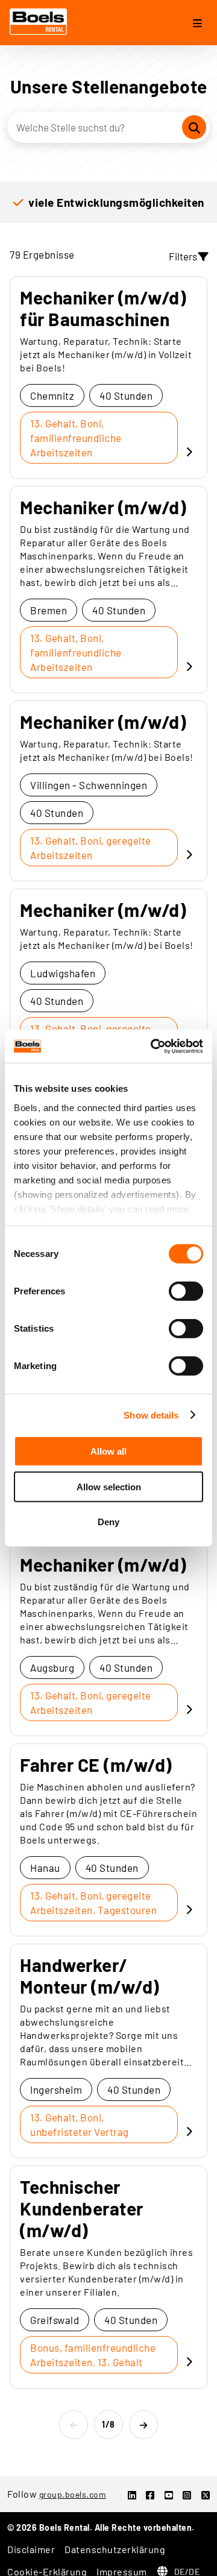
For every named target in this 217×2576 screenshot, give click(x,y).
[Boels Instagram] (187, 2495)
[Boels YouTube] (169, 2495)
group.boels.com (73, 2494)
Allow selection (109, 1486)
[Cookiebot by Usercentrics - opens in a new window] (153, 1046)
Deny (108, 1522)
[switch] (186, 1291)
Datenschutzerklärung (115, 2549)
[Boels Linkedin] (132, 2495)
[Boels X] (206, 2495)
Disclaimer (31, 2549)
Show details (151, 1415)
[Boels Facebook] (150, 2495)
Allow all (108, 1451)
